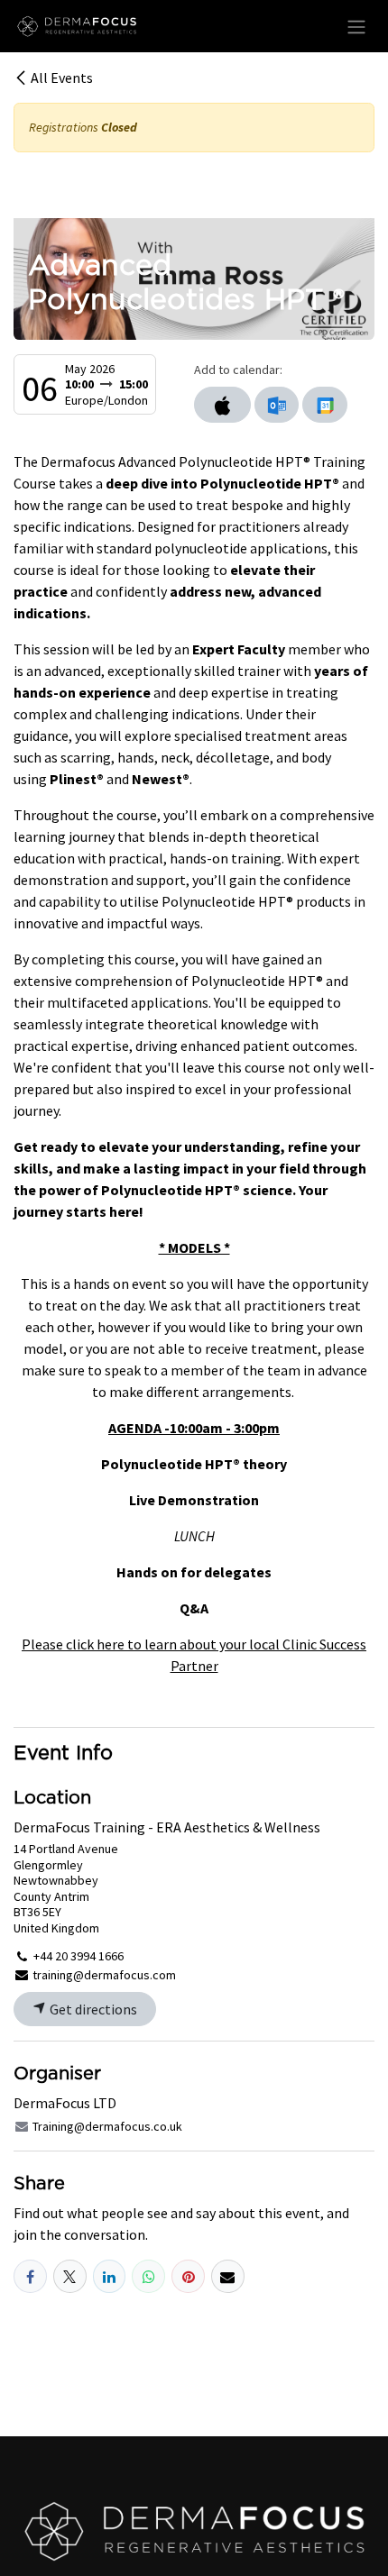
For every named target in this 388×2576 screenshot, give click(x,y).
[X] (70, 2276)
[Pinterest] (188, 2276)
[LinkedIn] (110, 2276)
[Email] (228, 2276)
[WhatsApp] (148, 2276)
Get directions (92, 2009)
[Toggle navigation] (356, 26)
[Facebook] (30, 2276)
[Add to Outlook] (277, 405)
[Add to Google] (324, 405)
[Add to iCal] (222, 405)
